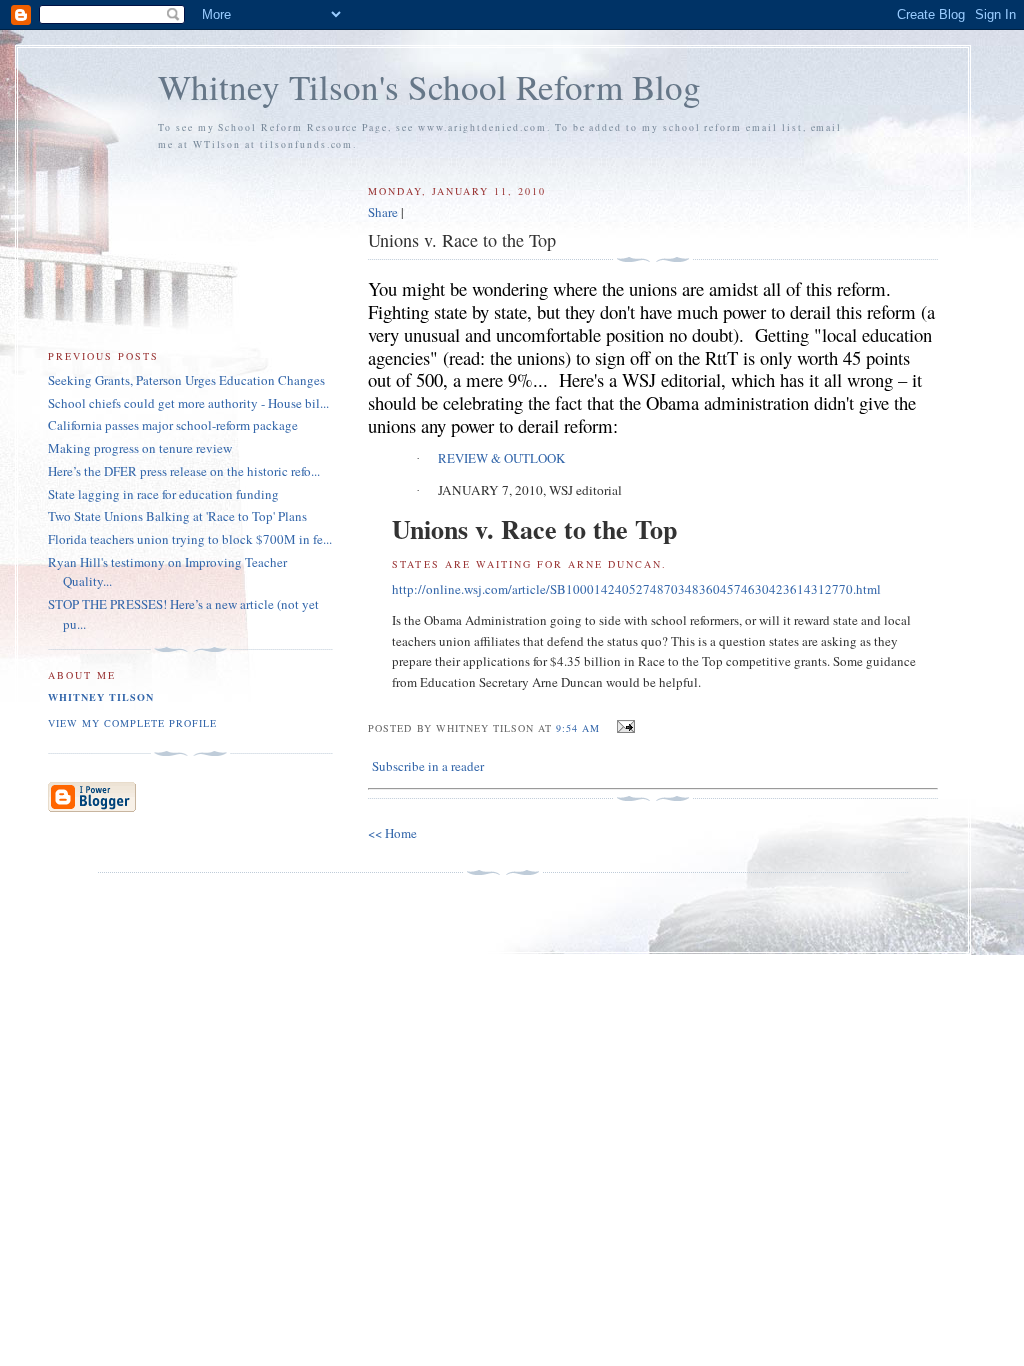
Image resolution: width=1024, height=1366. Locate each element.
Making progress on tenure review (140, 448)
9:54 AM (578, 728)
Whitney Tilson (101, 697)
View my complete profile (132, 723)
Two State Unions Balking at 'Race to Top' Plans (177, 516)
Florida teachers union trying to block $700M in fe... (190, 539)
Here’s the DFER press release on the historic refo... (184, 471)
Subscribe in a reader (428, 766)
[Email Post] (623, 727)
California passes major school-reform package (173, 425)
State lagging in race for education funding (163, 494)
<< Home (392, 833)
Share (383, 212)
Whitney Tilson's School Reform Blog (429, 86)
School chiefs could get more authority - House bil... (188, 403)
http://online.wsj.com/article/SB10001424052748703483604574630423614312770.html (636, 589)
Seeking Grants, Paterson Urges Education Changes (186, 380)
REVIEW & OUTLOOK (501, 458)
